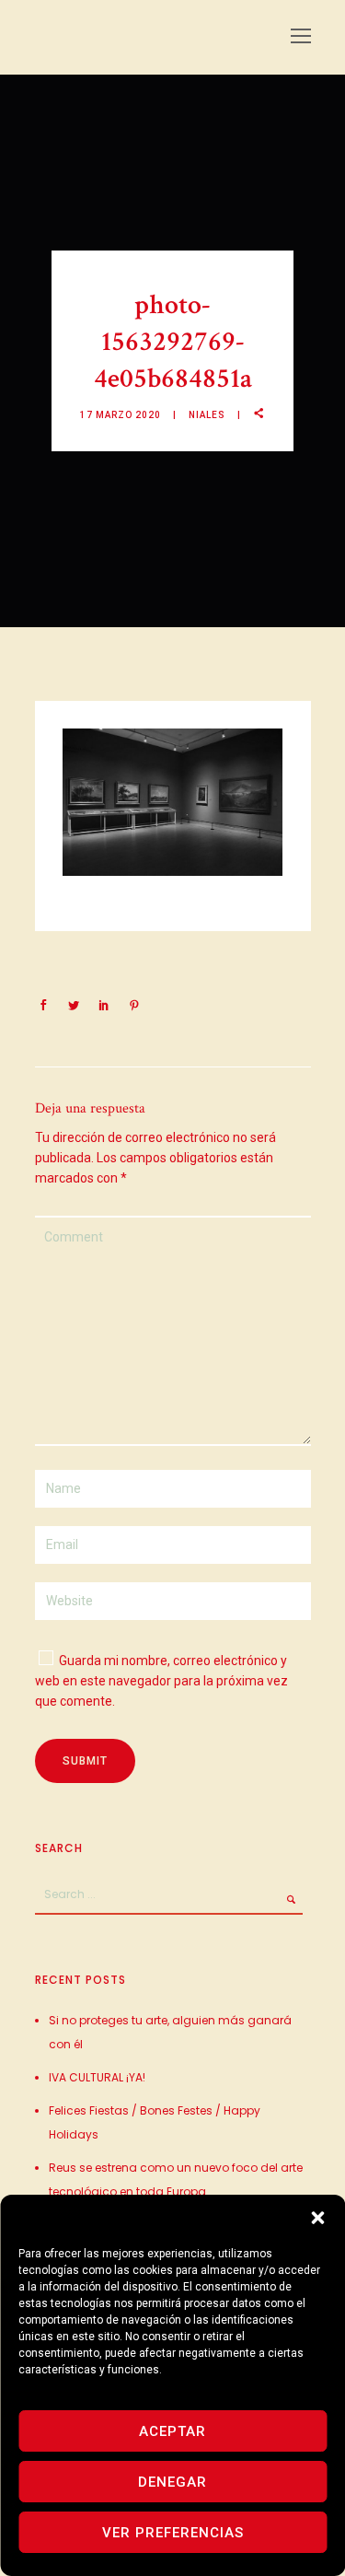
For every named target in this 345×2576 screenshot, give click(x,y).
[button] (317, 2218)
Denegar (172, 2482)
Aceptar (172, 2431)
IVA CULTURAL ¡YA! (97, 2077)
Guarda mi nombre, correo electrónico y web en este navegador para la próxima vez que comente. (161, 1681)
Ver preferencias (173, 2533)
